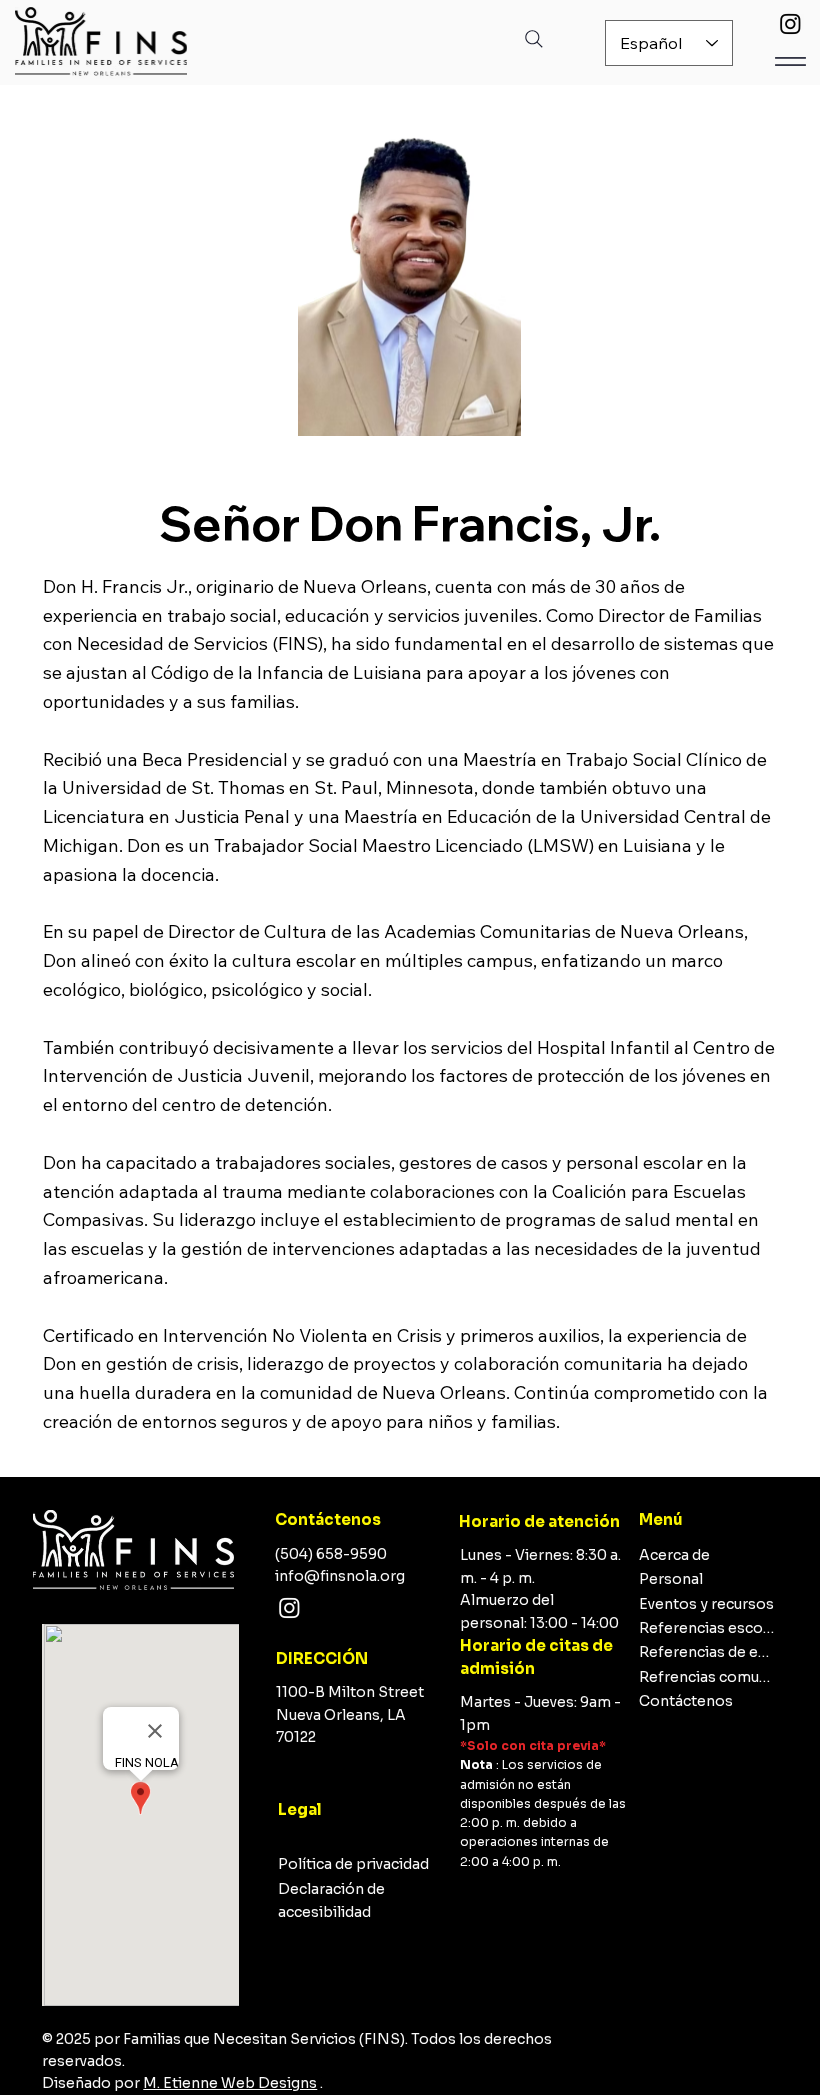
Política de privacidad (353, 1864)
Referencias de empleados (707, 1652)
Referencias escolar (707, 1628)
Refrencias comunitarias (707, 1677)
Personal (671, 1579)
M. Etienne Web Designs (230, 2083)
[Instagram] (790, 23)
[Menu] (791, 62)
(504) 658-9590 (331, 1554)
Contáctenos (686, 1701)
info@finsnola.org (340, 1576)
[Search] (534, 39)
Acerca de (674, 1555)
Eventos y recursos (706, 1604)
